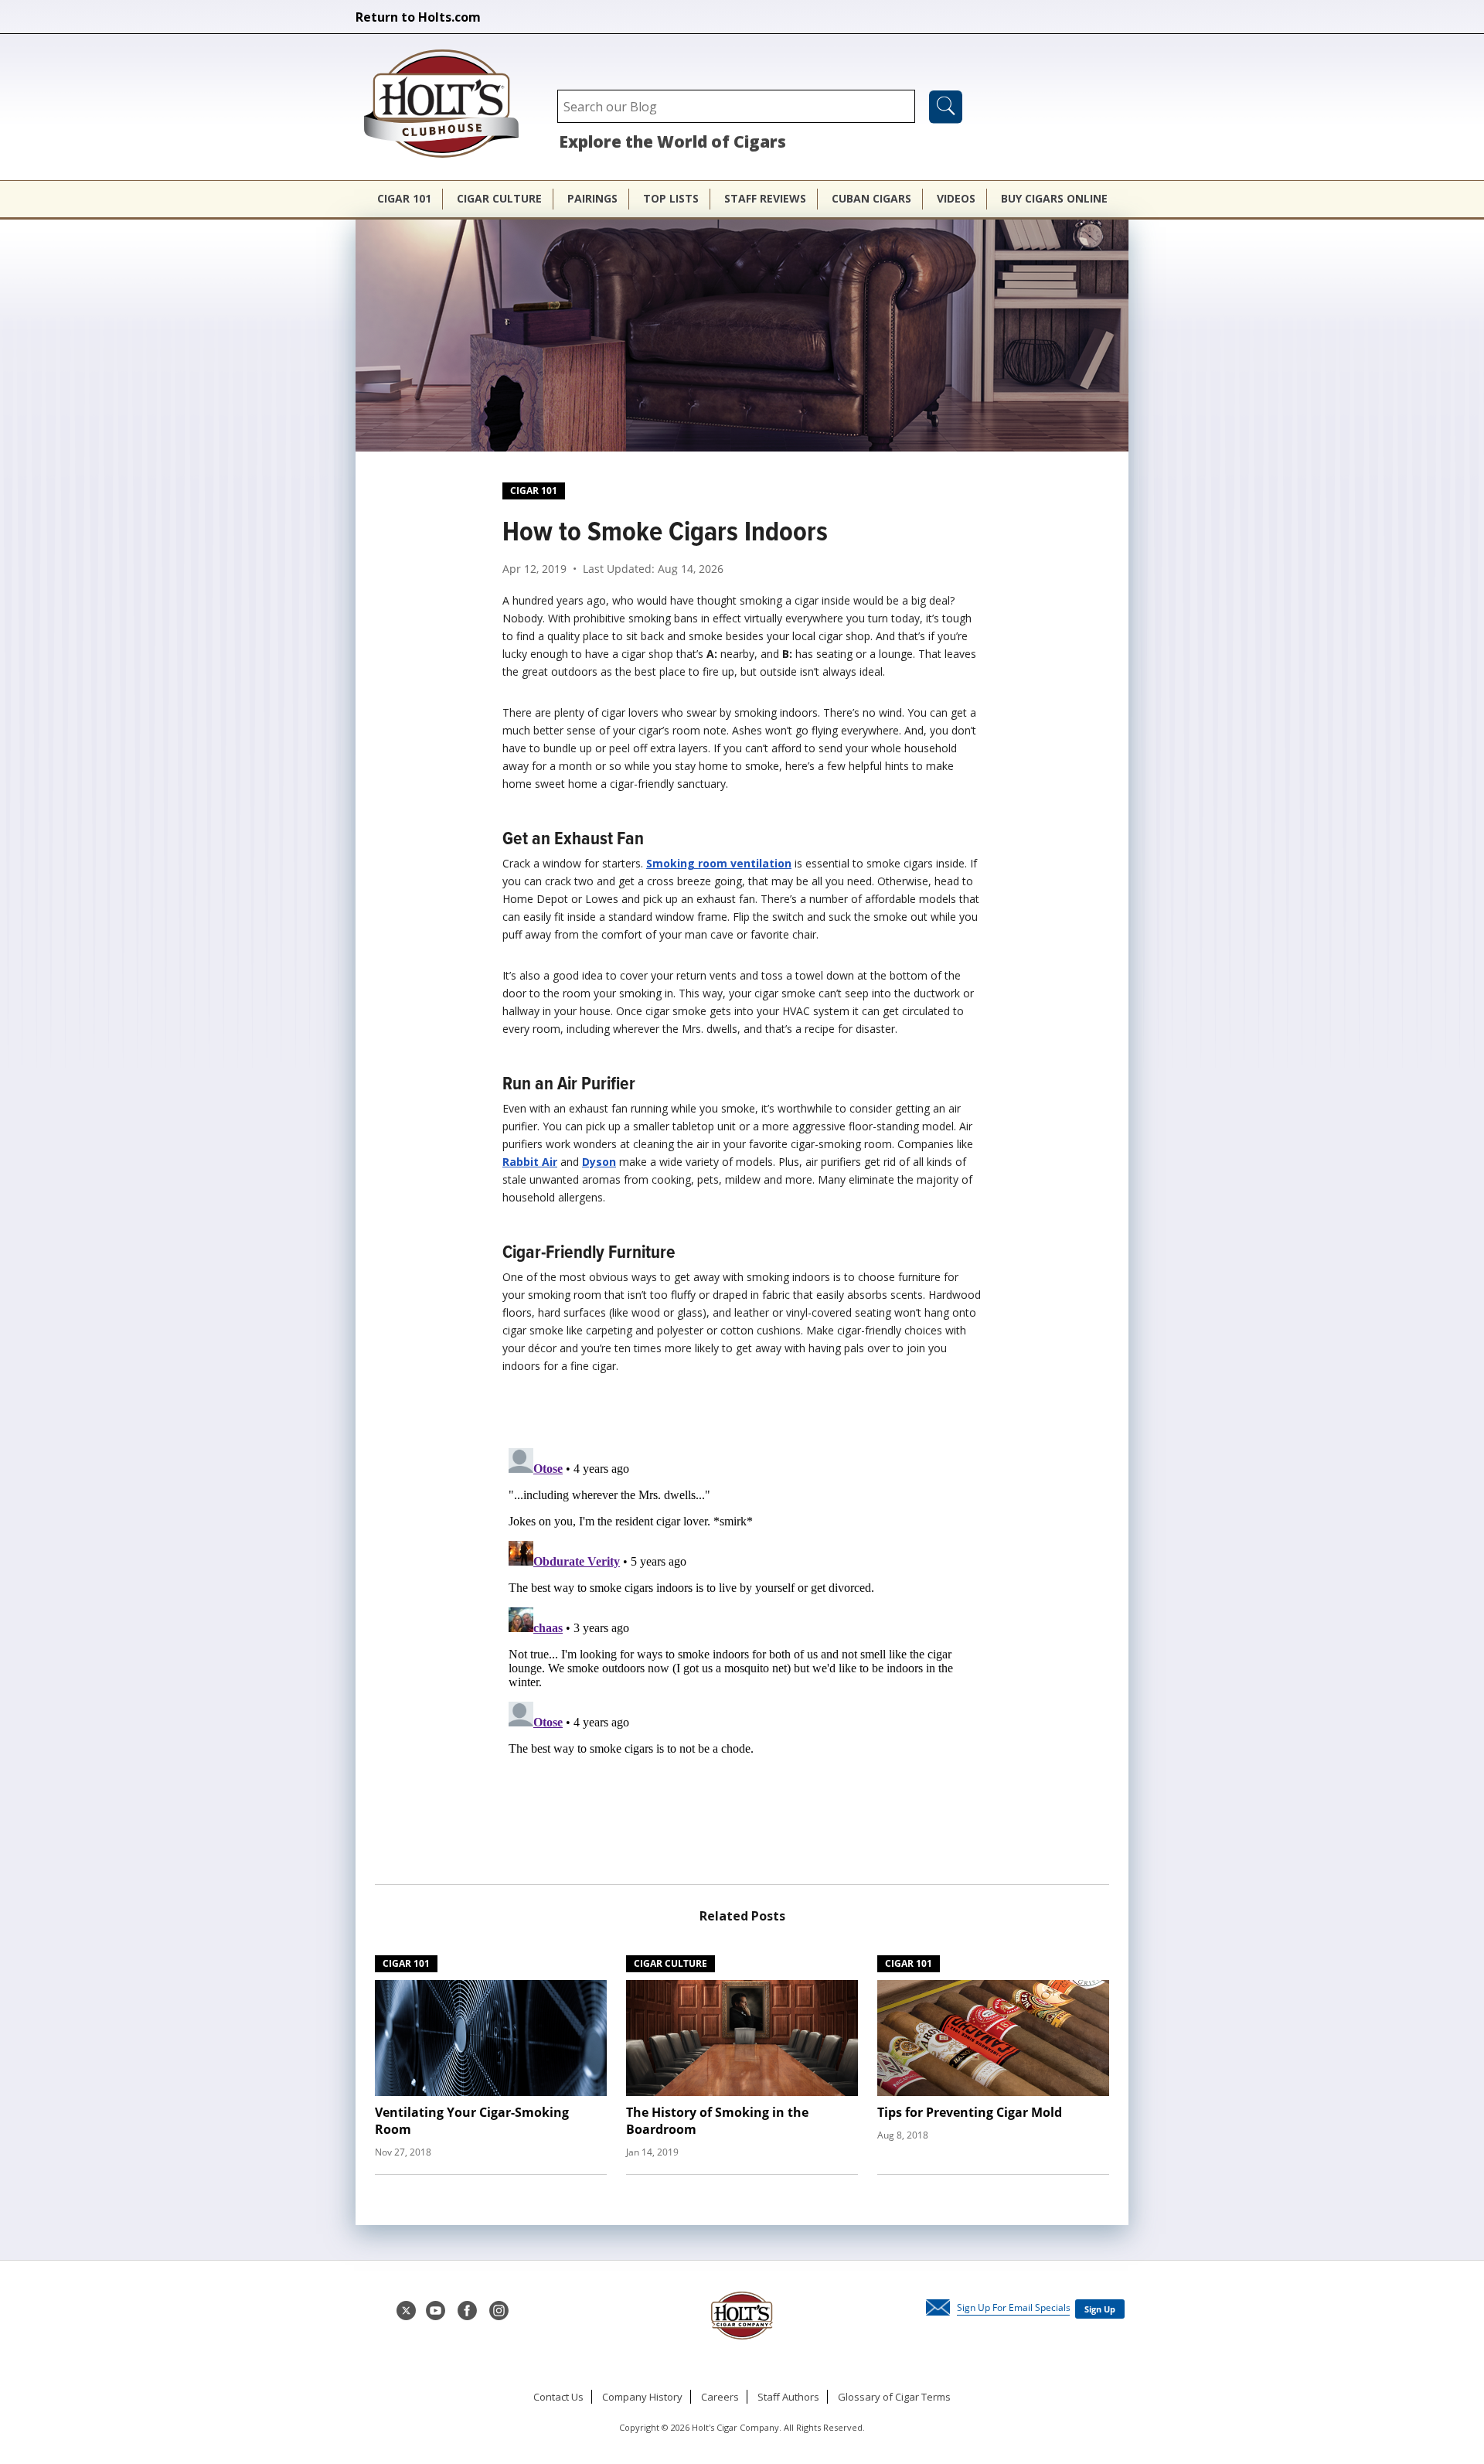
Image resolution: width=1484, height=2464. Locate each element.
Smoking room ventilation (719, 863)
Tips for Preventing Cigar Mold (970, 2112)
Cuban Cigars (871, 198)
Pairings (592, 198)
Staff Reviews (765, 198)
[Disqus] (742, 1635)
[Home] (449, 105)
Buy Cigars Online (1054, 198)
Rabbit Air (530, 1162)
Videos (956, 198)
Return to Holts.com (418, 17)
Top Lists (671, 198)
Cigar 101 (404, 198)
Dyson (599, 1162)
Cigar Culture (499, 198)
